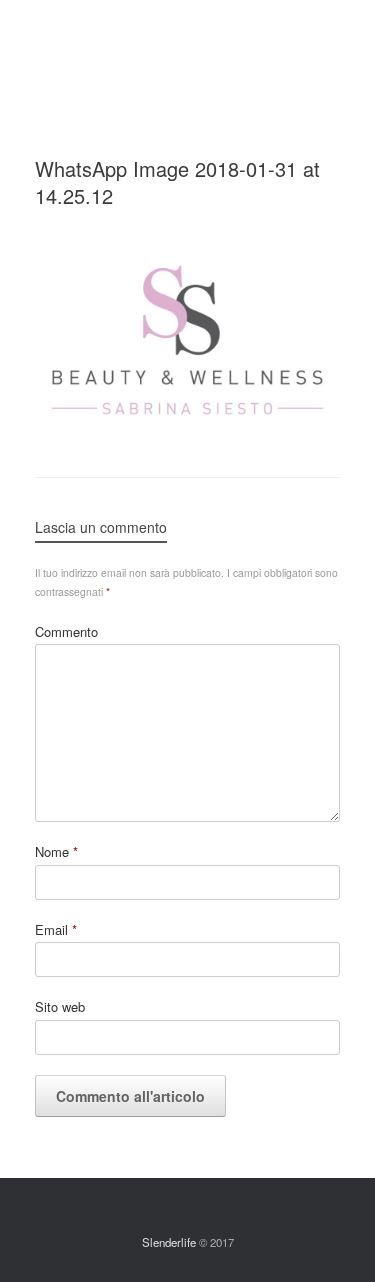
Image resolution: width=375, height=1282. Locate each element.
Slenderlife (169, 1242)
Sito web (60, 1006)
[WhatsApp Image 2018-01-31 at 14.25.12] (187, 425)
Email (56, 929)
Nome (56, 851)
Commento (66, 631)
